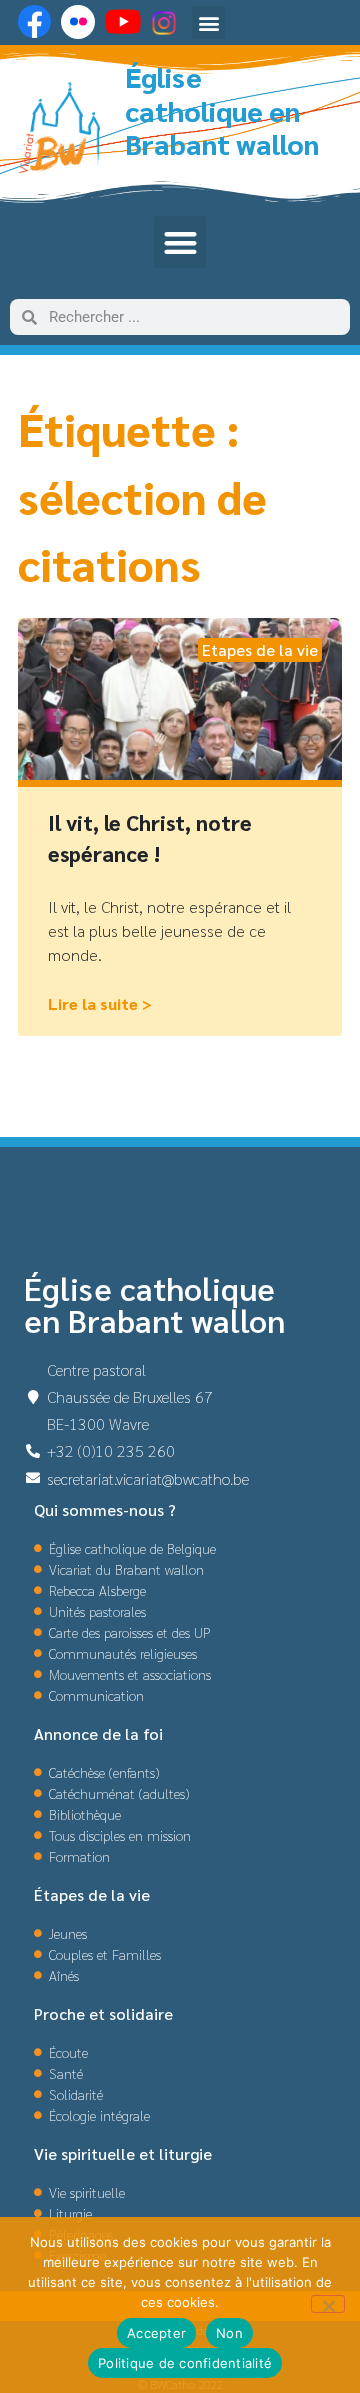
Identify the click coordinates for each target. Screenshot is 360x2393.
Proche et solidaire (103, 2013)
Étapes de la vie (92, 1894)
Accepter (156, 2333)
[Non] (328, 2304)
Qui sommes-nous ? (105, 1509)
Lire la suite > (100, 1003)
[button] (208, 22)
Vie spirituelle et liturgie (123, 2153)
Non (229, 2333)
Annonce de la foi (98, 1733)
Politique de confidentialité (185, 2363)
